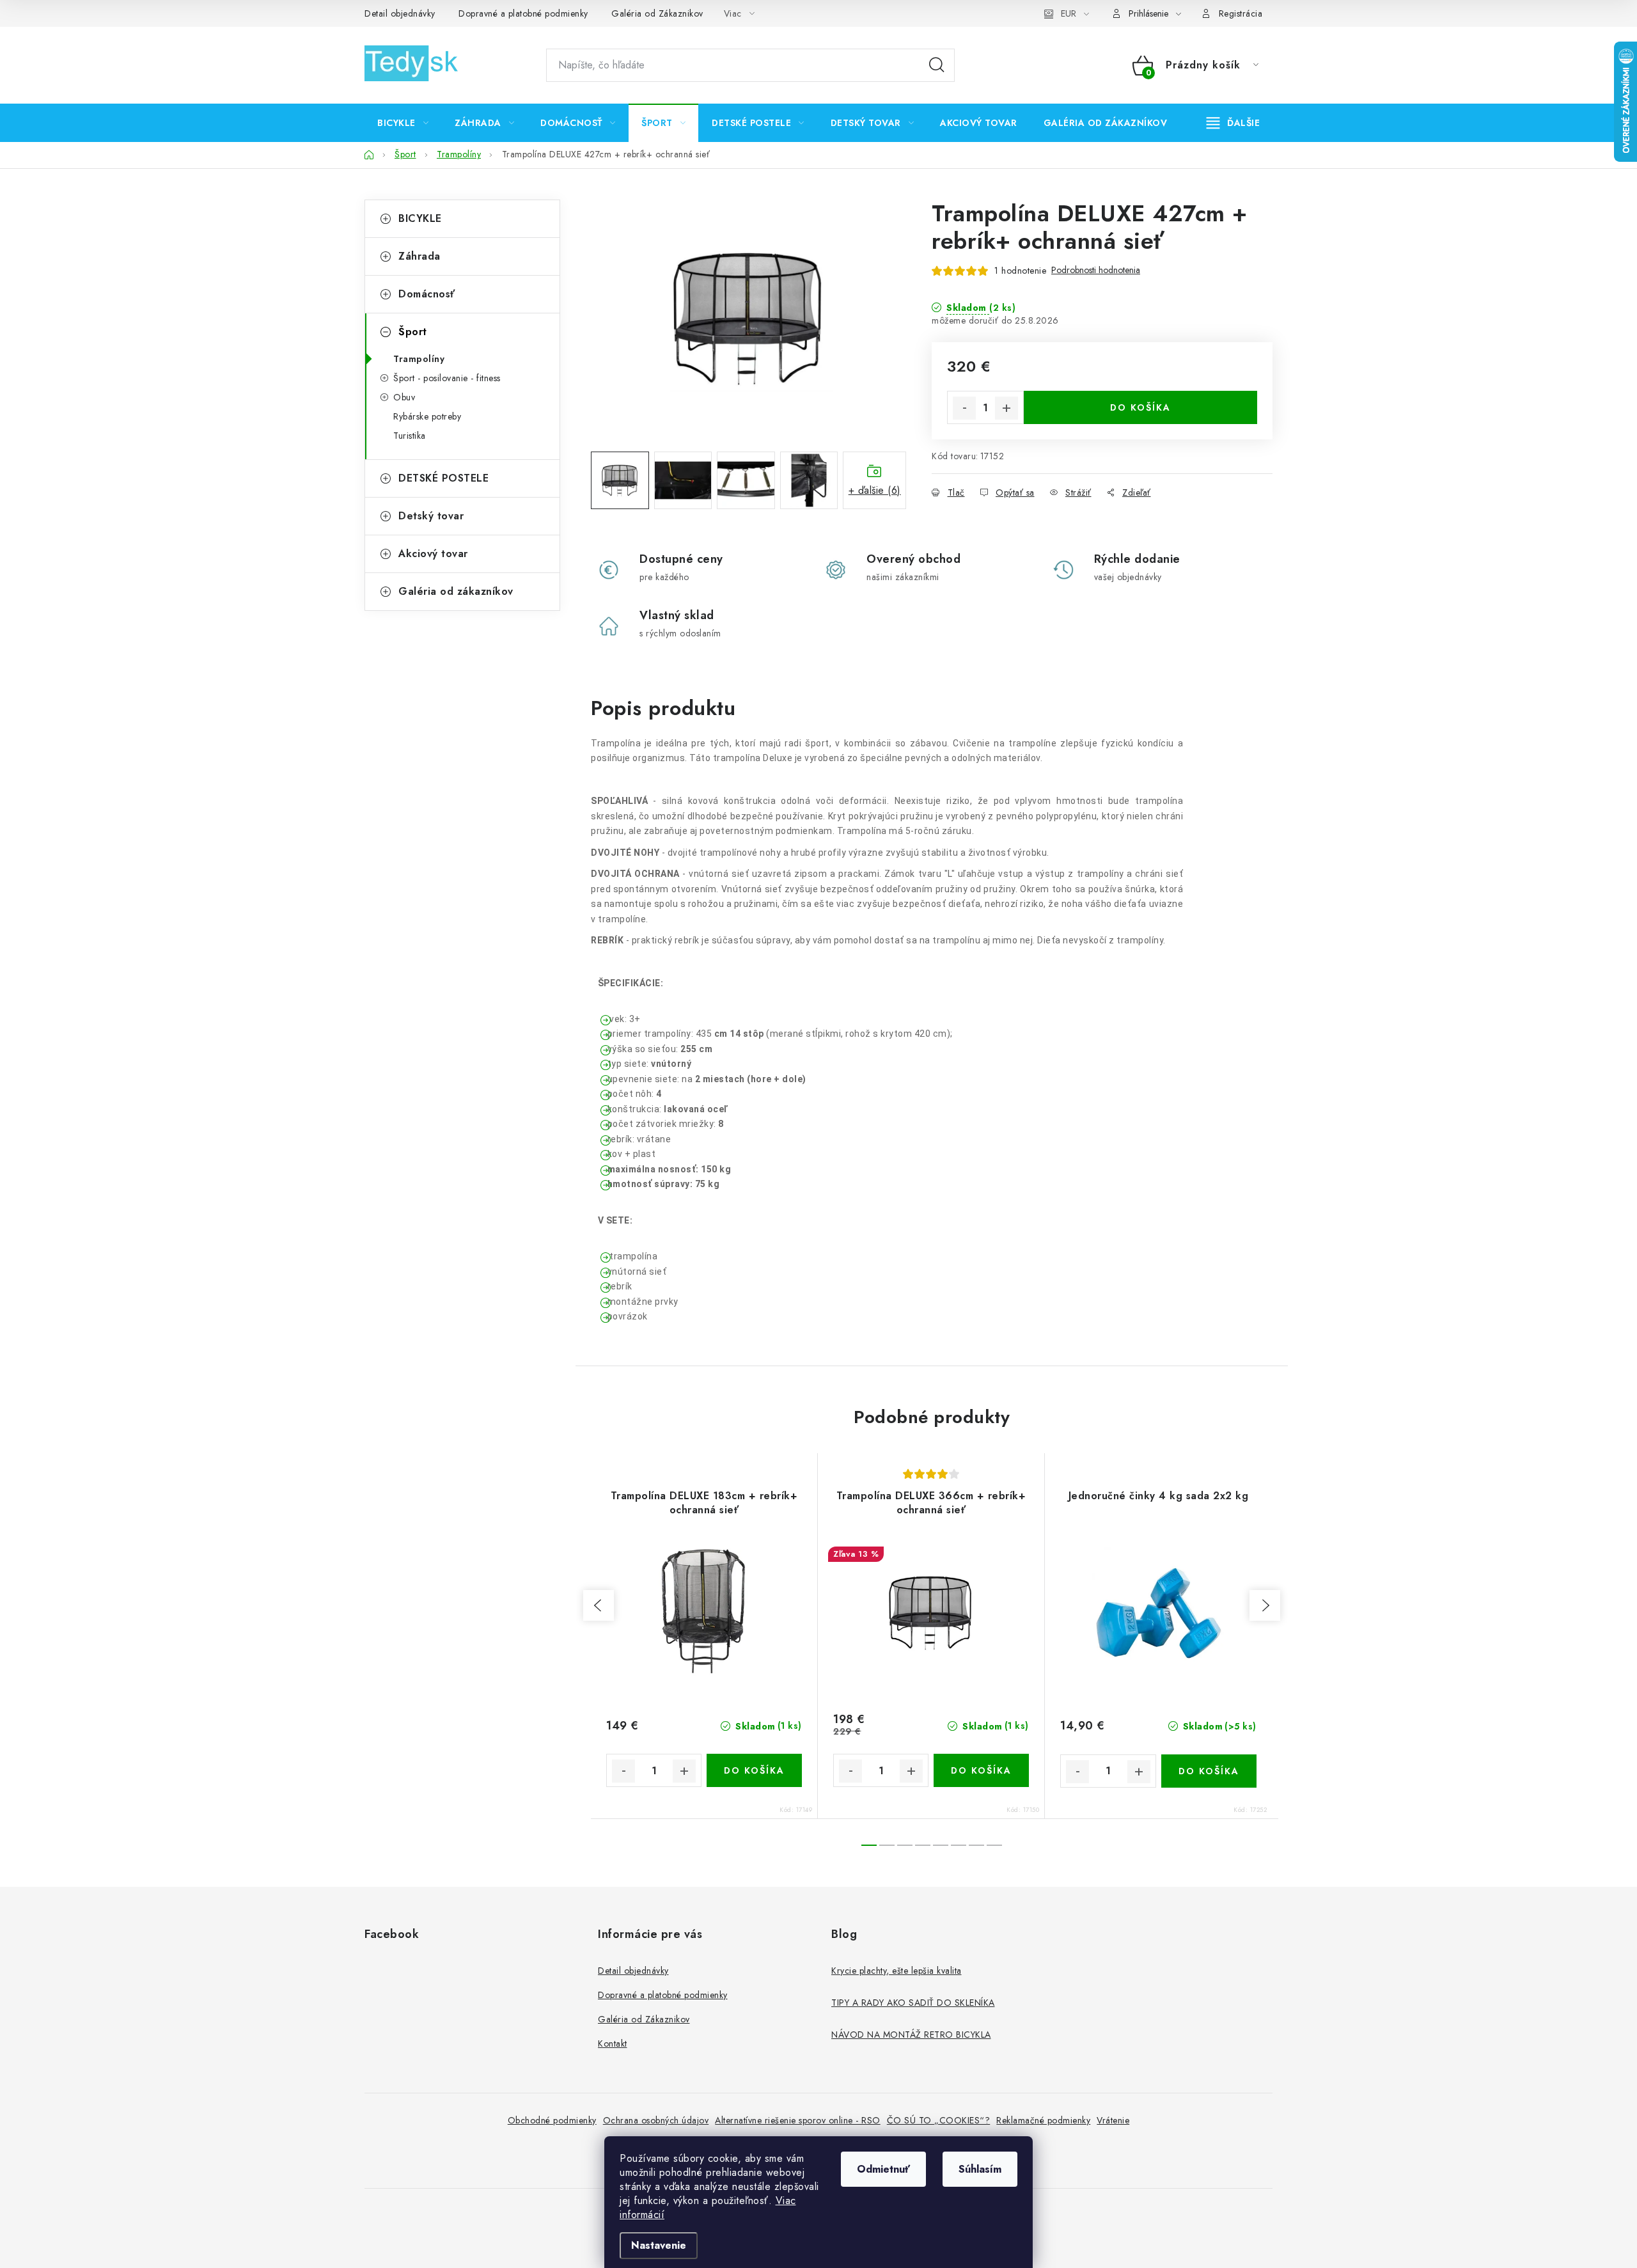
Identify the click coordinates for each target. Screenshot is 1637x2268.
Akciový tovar (433, 554)
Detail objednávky (400, 13)
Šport (413, 332)
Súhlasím (980, 2169)
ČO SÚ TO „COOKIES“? (939, 2120)
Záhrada (419, 256)
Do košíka (1140, 407)
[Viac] (1234, 123)
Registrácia (1241, 13)
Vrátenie (1113, 2120)
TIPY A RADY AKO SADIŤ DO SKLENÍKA (913, 2003)
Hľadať (937, 65)
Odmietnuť (883, 2169)
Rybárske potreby (427, 416)
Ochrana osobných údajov (656, 2120)
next (1265, 1605)
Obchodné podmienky (552, 2120)
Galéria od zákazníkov (456, 591)
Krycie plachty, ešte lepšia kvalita (897, 1971)
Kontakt (613, 2044)
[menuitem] (403, 123)
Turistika (410, 436)
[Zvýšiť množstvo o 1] (1006, 408)
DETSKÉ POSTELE (443, 478)
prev (599, 1605)
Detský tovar (431, 516)
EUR (1069, 13)
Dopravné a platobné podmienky (523, 13)
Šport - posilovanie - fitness (447, 378)
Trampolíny (419, 359)
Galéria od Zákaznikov (657, 13)
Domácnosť (427, 294)
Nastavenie (659, 2245)
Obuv (404, 397)
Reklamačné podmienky (1043, 2120)
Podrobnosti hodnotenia (1096, 270)
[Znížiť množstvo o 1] (964, 408)
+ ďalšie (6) (875, 490)
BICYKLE (420, 218)
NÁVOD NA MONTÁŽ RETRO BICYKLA (911, 2035)
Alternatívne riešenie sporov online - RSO (798, 2120)
